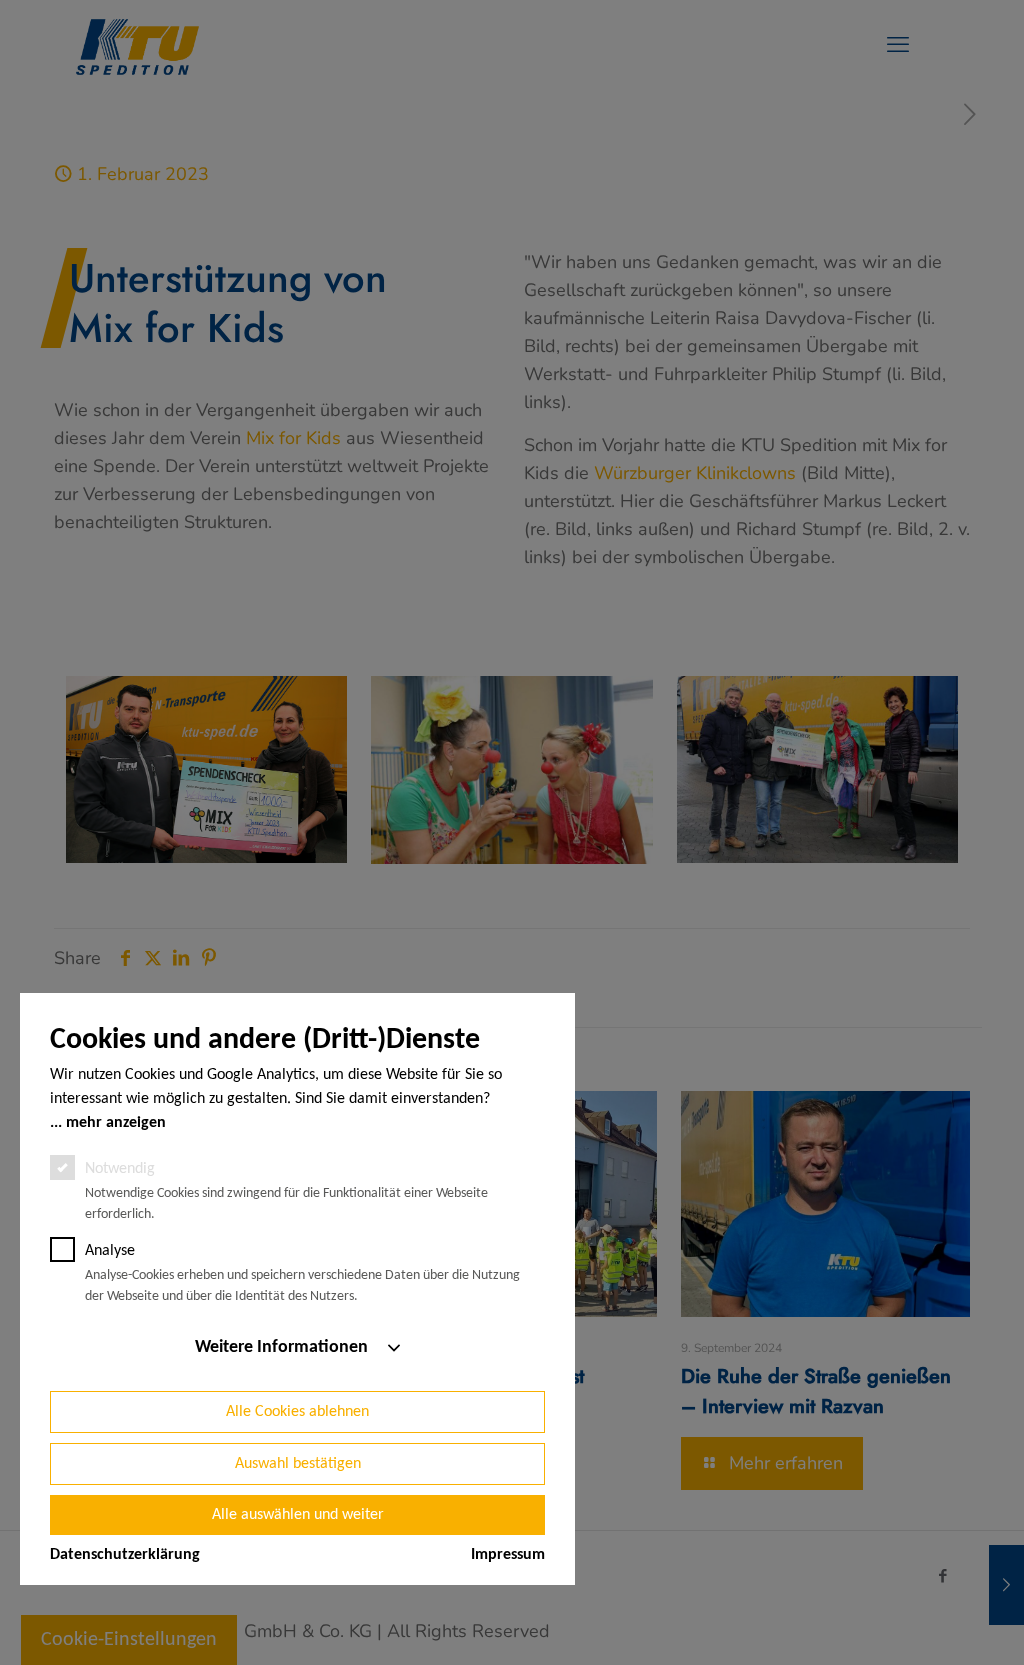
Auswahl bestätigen (298, 1464)
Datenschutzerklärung (125, 1555)
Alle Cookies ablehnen (297, 1412)
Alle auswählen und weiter (298, 1515)
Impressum (508, 1555)
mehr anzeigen (116, 1123)
